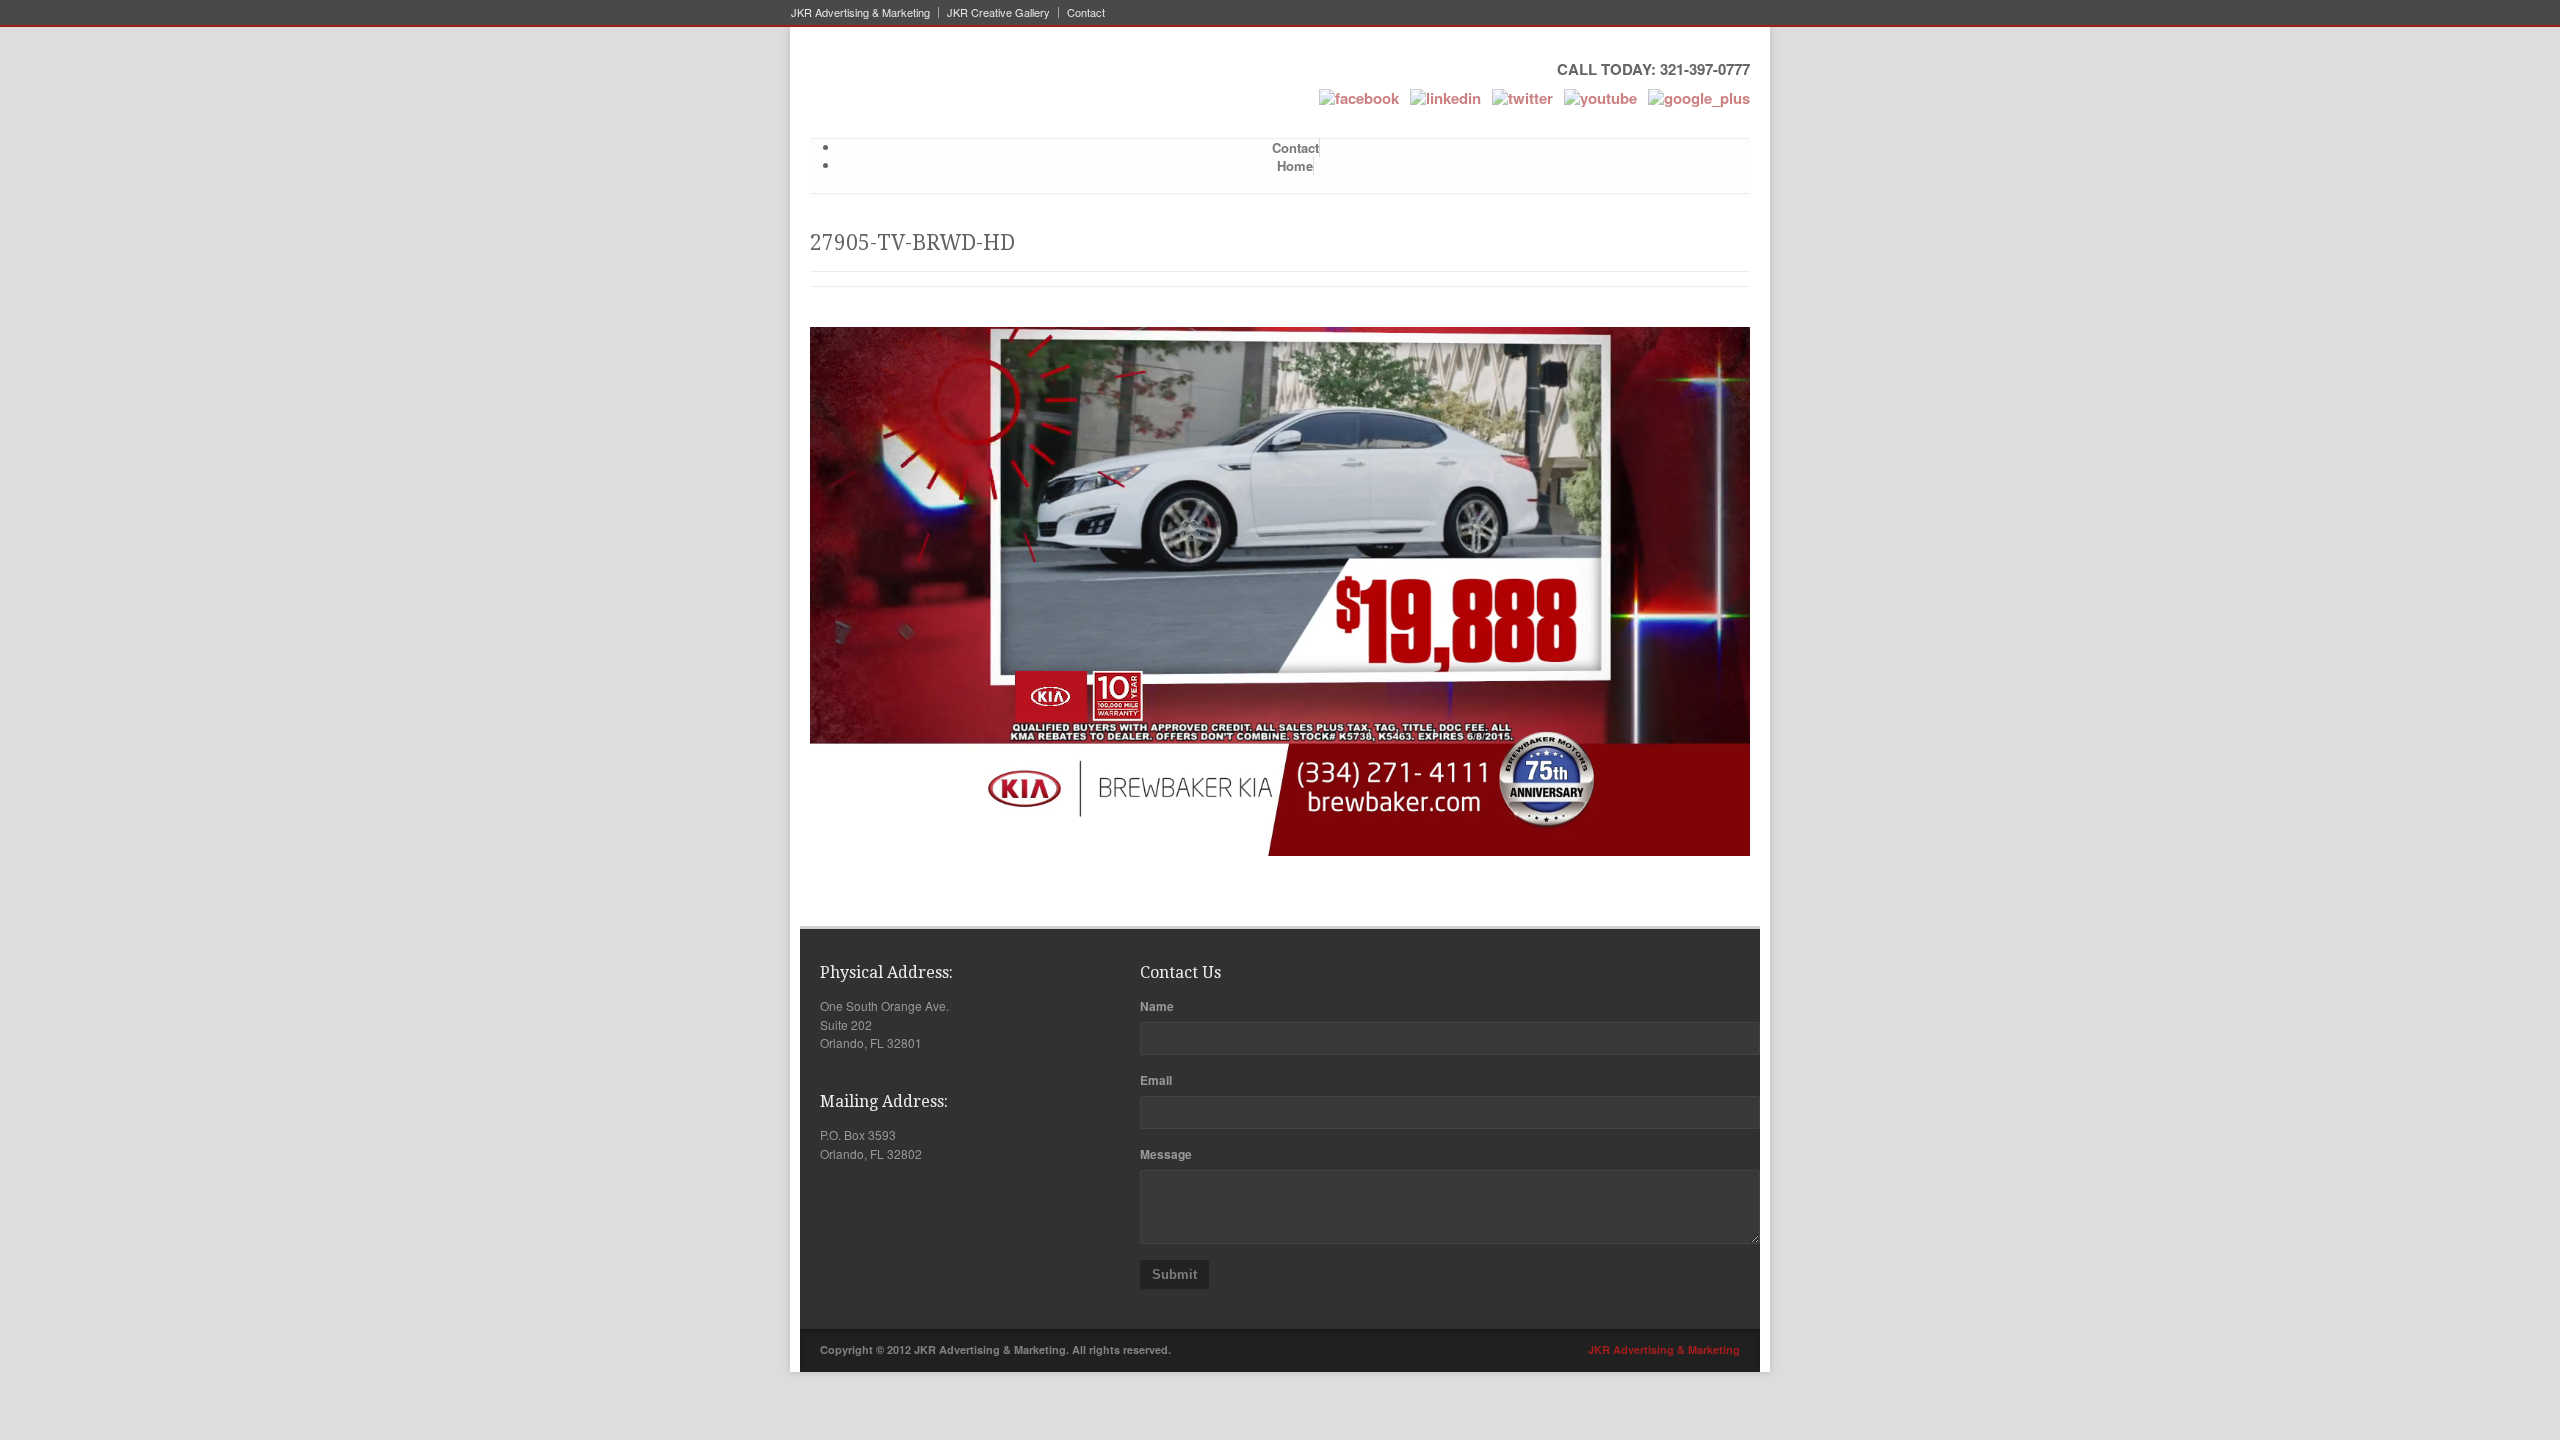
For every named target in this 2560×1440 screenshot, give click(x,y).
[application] (1280, 591)
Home (1295, 165)
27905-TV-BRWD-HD (912, 242)
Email (1156, 1080)
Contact (1086, 12)
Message (1166, 1154)
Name (1157, 1006)
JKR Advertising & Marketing (860, 12)
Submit (1174, 1274)
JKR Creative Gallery (998, 12)
